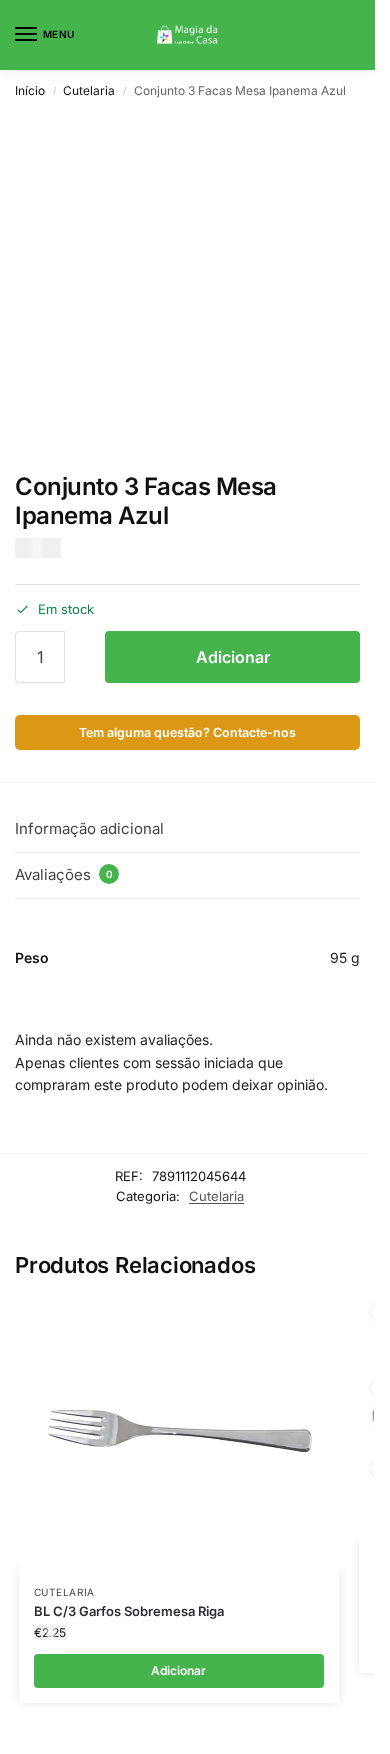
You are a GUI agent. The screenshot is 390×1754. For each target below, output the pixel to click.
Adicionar (233, 657)
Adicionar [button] (178, 1670)
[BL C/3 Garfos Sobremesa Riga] (179, 1435)
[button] (343, 35)
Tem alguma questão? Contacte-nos (187, 732)
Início (30, 90)
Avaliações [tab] (64, 874)
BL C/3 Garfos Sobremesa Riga (129, 1611)
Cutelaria (89, 90)
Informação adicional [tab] (89, 828)
